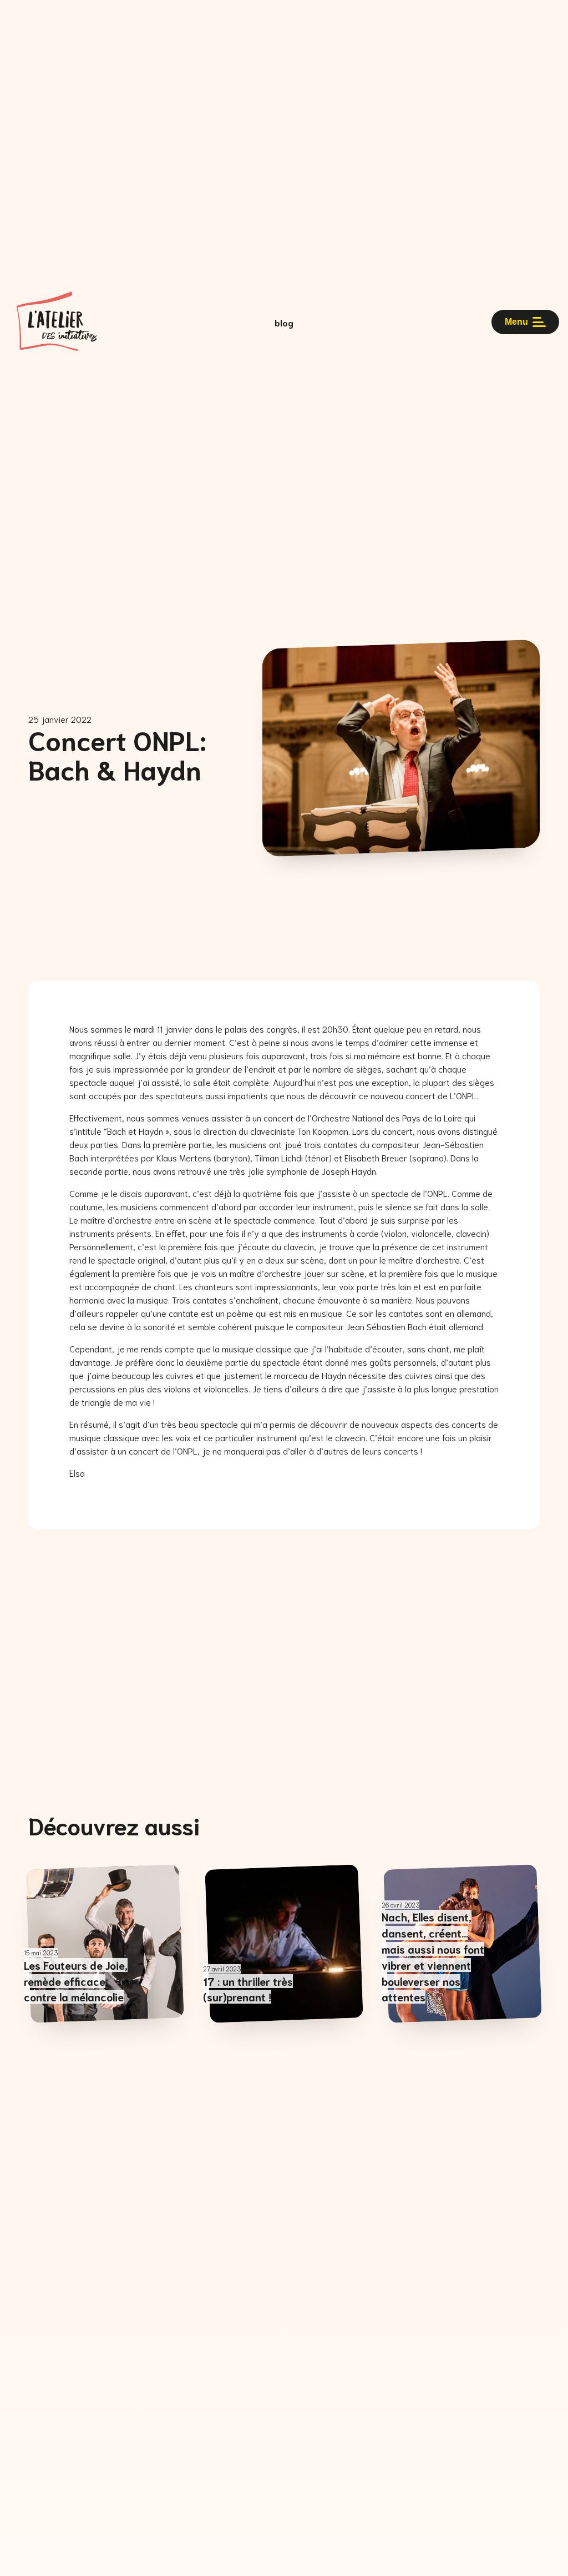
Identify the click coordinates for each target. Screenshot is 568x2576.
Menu (516, 322)
